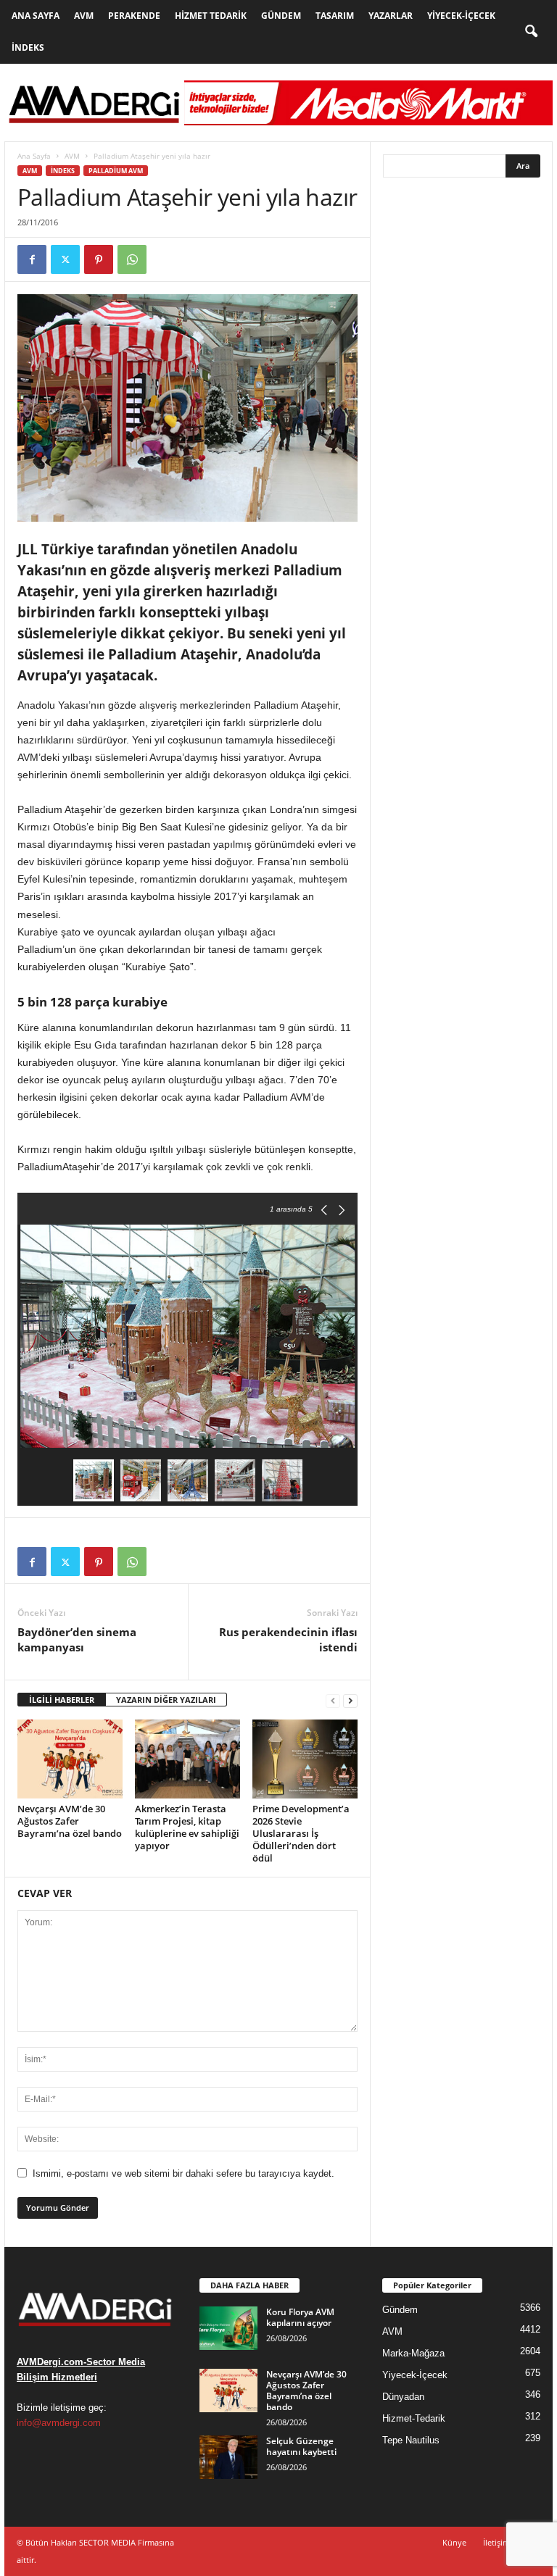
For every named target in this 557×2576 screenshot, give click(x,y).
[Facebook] (32, 259)
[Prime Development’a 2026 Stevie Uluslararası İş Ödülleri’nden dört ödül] (305, 1759)
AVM (84, 16)
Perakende (134, 16)
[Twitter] (65, 259)
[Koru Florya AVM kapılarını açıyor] (228, 2328)
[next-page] (350, 1700)
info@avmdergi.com (59, 2423)
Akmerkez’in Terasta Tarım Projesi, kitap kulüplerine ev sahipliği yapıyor (187, 1827)
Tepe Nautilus (411, 2440)
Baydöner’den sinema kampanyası (77, 1639)
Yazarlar (391, 16)
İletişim (496, 2542)
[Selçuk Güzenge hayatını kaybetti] (228, 2457)
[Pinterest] (99, 259)
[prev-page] (333, 1700)
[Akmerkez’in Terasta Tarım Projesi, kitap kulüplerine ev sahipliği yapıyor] (187, 1759)
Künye (454, 2542)
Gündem (281, 16)
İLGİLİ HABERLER (62, 1700)
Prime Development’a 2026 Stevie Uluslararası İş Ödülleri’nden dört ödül (301, 1833)
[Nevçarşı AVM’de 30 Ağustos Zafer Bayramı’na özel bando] (70, 1759)
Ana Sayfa (36, 16)
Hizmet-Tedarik (414, 2418)
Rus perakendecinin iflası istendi (288, 1639)
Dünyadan (403, 2397)
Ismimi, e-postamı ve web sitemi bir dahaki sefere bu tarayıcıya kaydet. (183, 2173)
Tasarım (335, 16)
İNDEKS (63, 171)
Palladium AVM (116, 171)
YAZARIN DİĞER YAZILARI (166, 1700)
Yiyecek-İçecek (461, 16)
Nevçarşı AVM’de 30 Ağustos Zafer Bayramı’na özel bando (70, 1821)
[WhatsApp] (132, 259)
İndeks (28, 47)
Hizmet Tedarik (211, 16)
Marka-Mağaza (413, 2353)
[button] (531, 32)
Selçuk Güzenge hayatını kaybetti (301, 2446)
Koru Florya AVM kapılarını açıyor (300, 2317)
